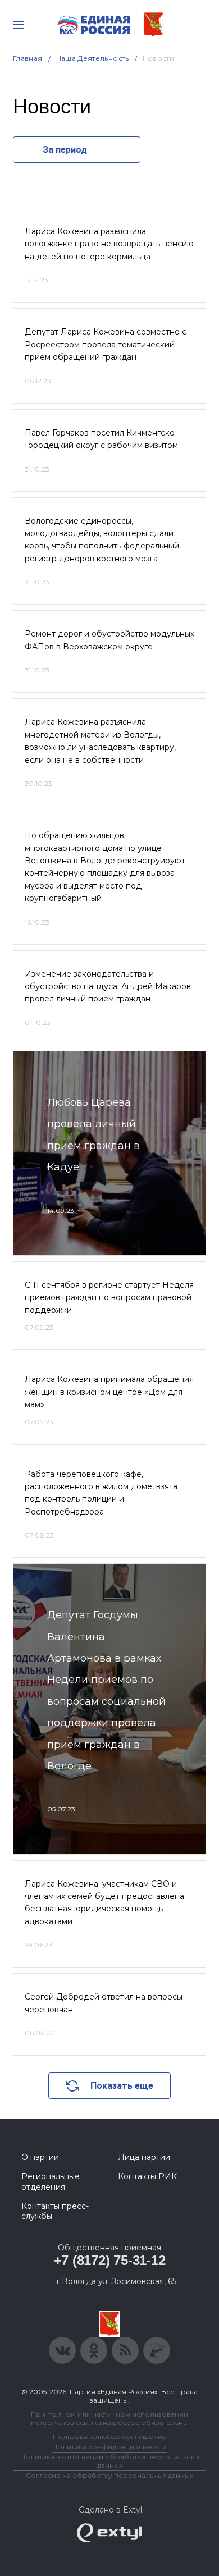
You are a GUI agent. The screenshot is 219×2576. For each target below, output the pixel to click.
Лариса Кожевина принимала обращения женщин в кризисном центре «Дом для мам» (109, 1392)
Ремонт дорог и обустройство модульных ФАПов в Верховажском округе (109, 640)
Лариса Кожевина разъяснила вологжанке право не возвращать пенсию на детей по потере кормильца (109, 244)
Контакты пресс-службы (55, 2211)
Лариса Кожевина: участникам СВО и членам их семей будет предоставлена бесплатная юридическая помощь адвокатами (104, 1903)
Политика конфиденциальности (109, 2447)
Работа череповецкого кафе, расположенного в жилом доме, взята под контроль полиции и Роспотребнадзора (101, 1493)
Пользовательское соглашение (110, 2437)
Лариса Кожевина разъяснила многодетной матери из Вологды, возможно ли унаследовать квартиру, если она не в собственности (100, 741)
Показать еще (122, 2086)
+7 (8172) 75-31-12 (110, 2260)
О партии (40, 2157)
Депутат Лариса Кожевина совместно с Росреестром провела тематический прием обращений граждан (106, 344)
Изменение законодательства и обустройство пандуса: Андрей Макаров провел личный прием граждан (108, 987)
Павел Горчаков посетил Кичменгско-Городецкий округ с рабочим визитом (101, 439)
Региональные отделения (51, 2181)
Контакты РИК (147, 2176)
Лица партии (144, 2157)
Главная (28, 58)
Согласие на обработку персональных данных (109, 2475)
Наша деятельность (93, 58)
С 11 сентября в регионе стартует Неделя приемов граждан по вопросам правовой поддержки (109, 1298)
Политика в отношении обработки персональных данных (110, 2461)
